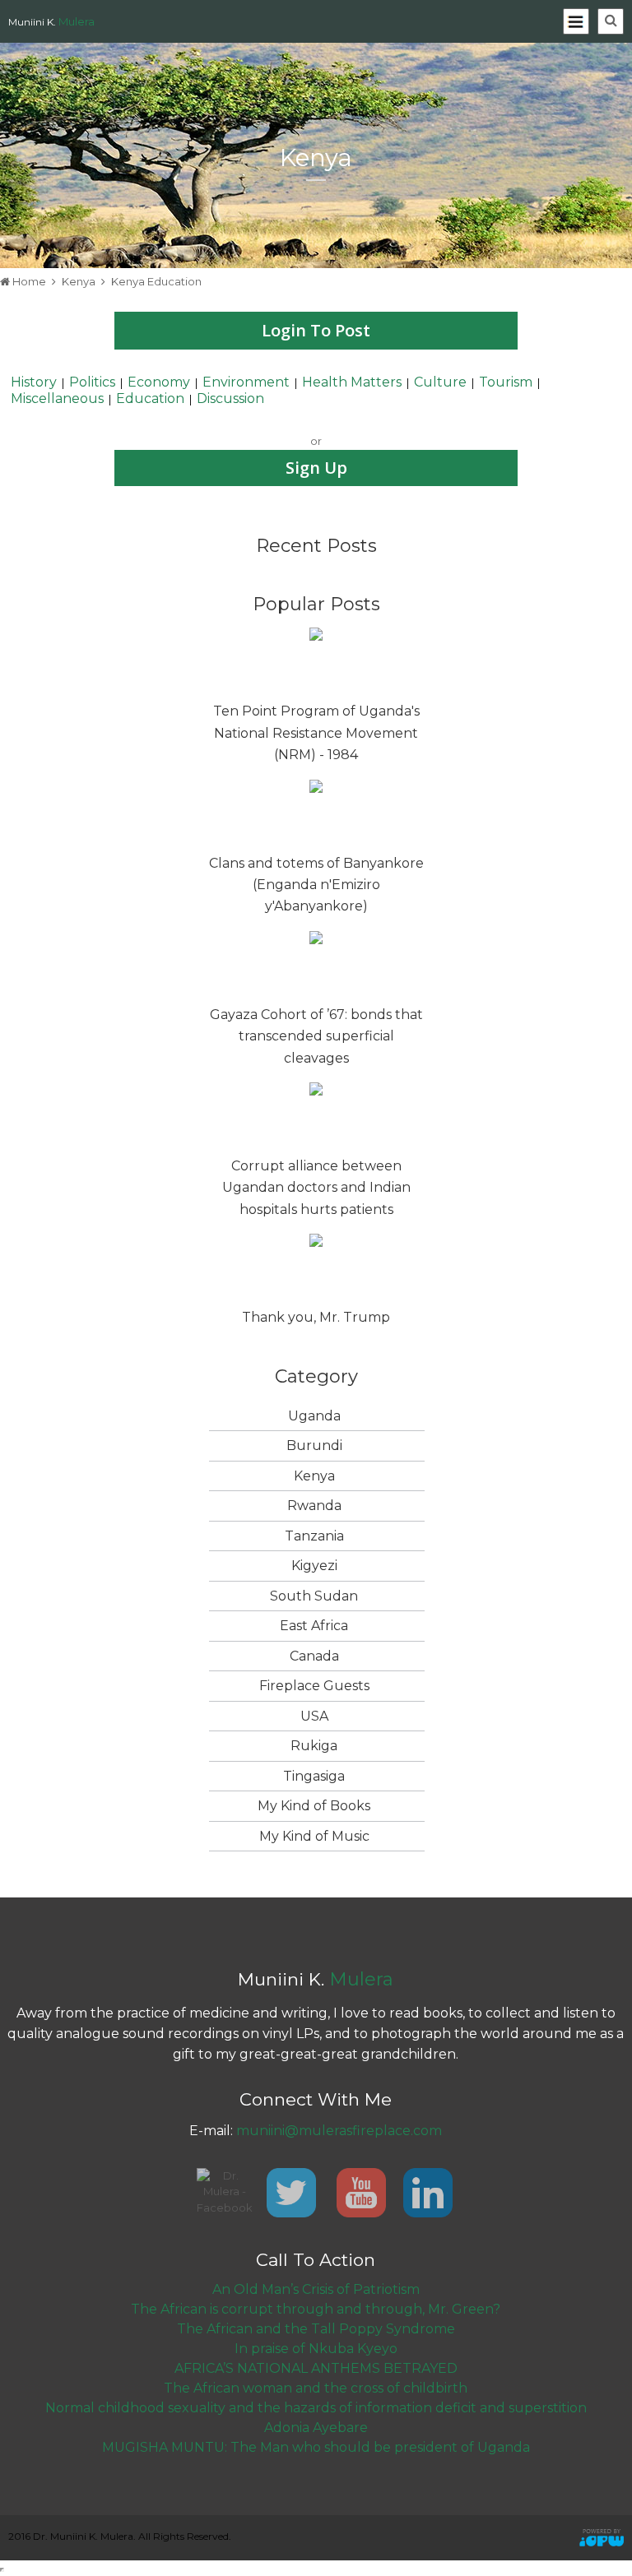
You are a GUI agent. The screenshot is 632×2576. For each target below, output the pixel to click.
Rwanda (314, 1506)
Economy (159, 382)
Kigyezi (314, 1566)
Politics (92, 382)
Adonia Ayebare (316, 2428)
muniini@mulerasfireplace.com (339, 2131)
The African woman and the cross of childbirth (316, 2388)
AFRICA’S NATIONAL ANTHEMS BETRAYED (316, 2368)
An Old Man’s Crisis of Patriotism (316, 2289)
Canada (314, 1656)
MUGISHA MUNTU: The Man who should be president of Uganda (316, 2447)
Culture (440, 382)
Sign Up (316, 468)
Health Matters (352, 382)
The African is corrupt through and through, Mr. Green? (316, 2309)
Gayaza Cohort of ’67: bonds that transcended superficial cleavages (316, 1036)
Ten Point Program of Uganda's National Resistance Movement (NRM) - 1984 (316, 733)
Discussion (230, 398)
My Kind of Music (314, 1836)
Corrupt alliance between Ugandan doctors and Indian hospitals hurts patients (316, 1188)
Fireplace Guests (314, 1686)
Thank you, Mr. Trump (316, 1317)
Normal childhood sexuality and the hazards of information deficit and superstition (316, 2408)
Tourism (506, 382)
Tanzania (314, 1536)
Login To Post (316, 330)
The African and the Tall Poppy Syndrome (316, 2329)
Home (29, 281)
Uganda (314, 1416)
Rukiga (314, 1746)
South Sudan (314, 1596)
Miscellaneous (57, 398)
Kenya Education (156, 281)
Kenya (79, 281)
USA (314, 1716)
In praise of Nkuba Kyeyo (316, 2349)
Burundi (314, 1446)
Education (150, 398)
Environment (246, 382)
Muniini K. (51, 22)
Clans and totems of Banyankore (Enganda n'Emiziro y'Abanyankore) (316, 885)
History (34, 382)
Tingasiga (314, 1776)
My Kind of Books (314, 1806)
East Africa (314, 1626)
